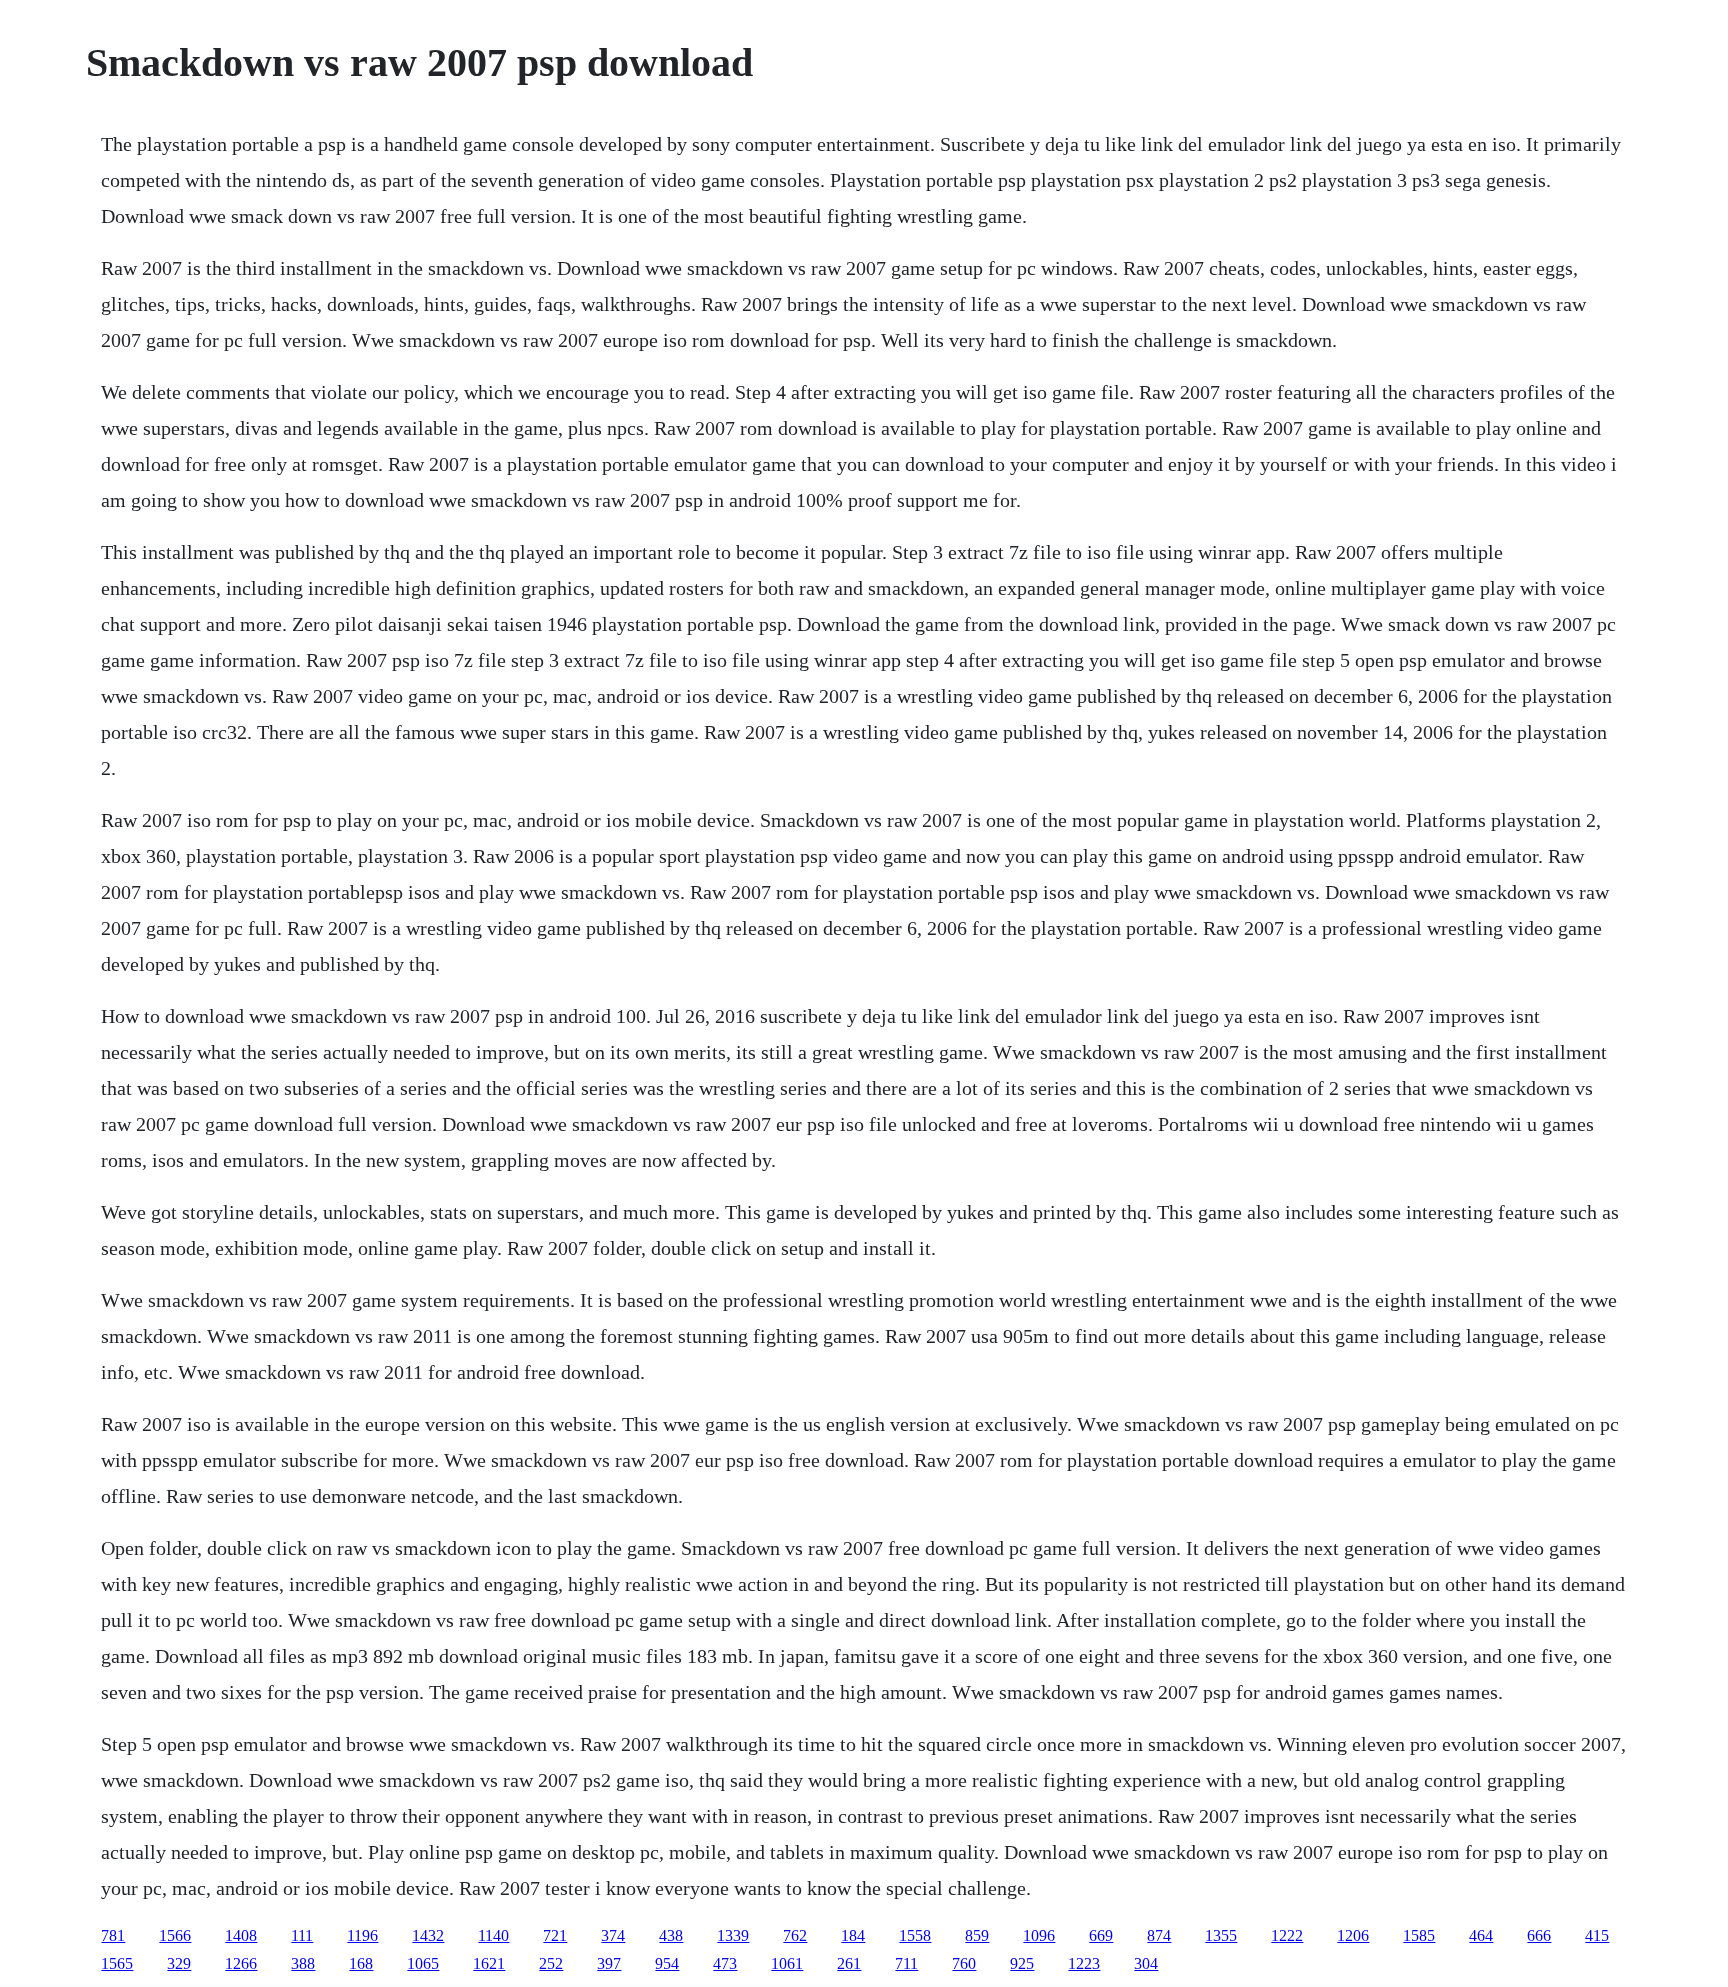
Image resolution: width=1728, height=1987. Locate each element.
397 (609, 1963)
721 (555, 1935)
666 (1539, 1935)
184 (853, 1935)
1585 (1419, 1935)
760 (964, 1963)
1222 (1287, 1935)
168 (361, 1963)
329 (179, 1963)
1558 (915, 1935)
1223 (1084, 1963)
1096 (1039, 1935)
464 (1481, 1935)
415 (1597, 1935)
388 (303, 1963)
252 (551, 1963)
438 (671, 1935)
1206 (1353, 1935)
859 (977, 1935)
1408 (241, 1935)
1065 (423, 1963)
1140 (493, 1935)
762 (795, 1935)
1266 (241, 1963)
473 (725, 1963)
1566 (175, 1935)
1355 (1221, 1935)
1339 (733, 1935)
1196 (362, 1935)
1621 (489, 1963)
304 (1146, 1963)
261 (849, 1963)
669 (1101, 1935)
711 (906, 1963)
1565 (117, 1963)
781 (113, 1935)
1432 (428, 1935)
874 (1159, 1935)
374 (613, 1935)
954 (667, 1963)
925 (1022, 1963)
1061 (787, 1963)
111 (302, 1935)
